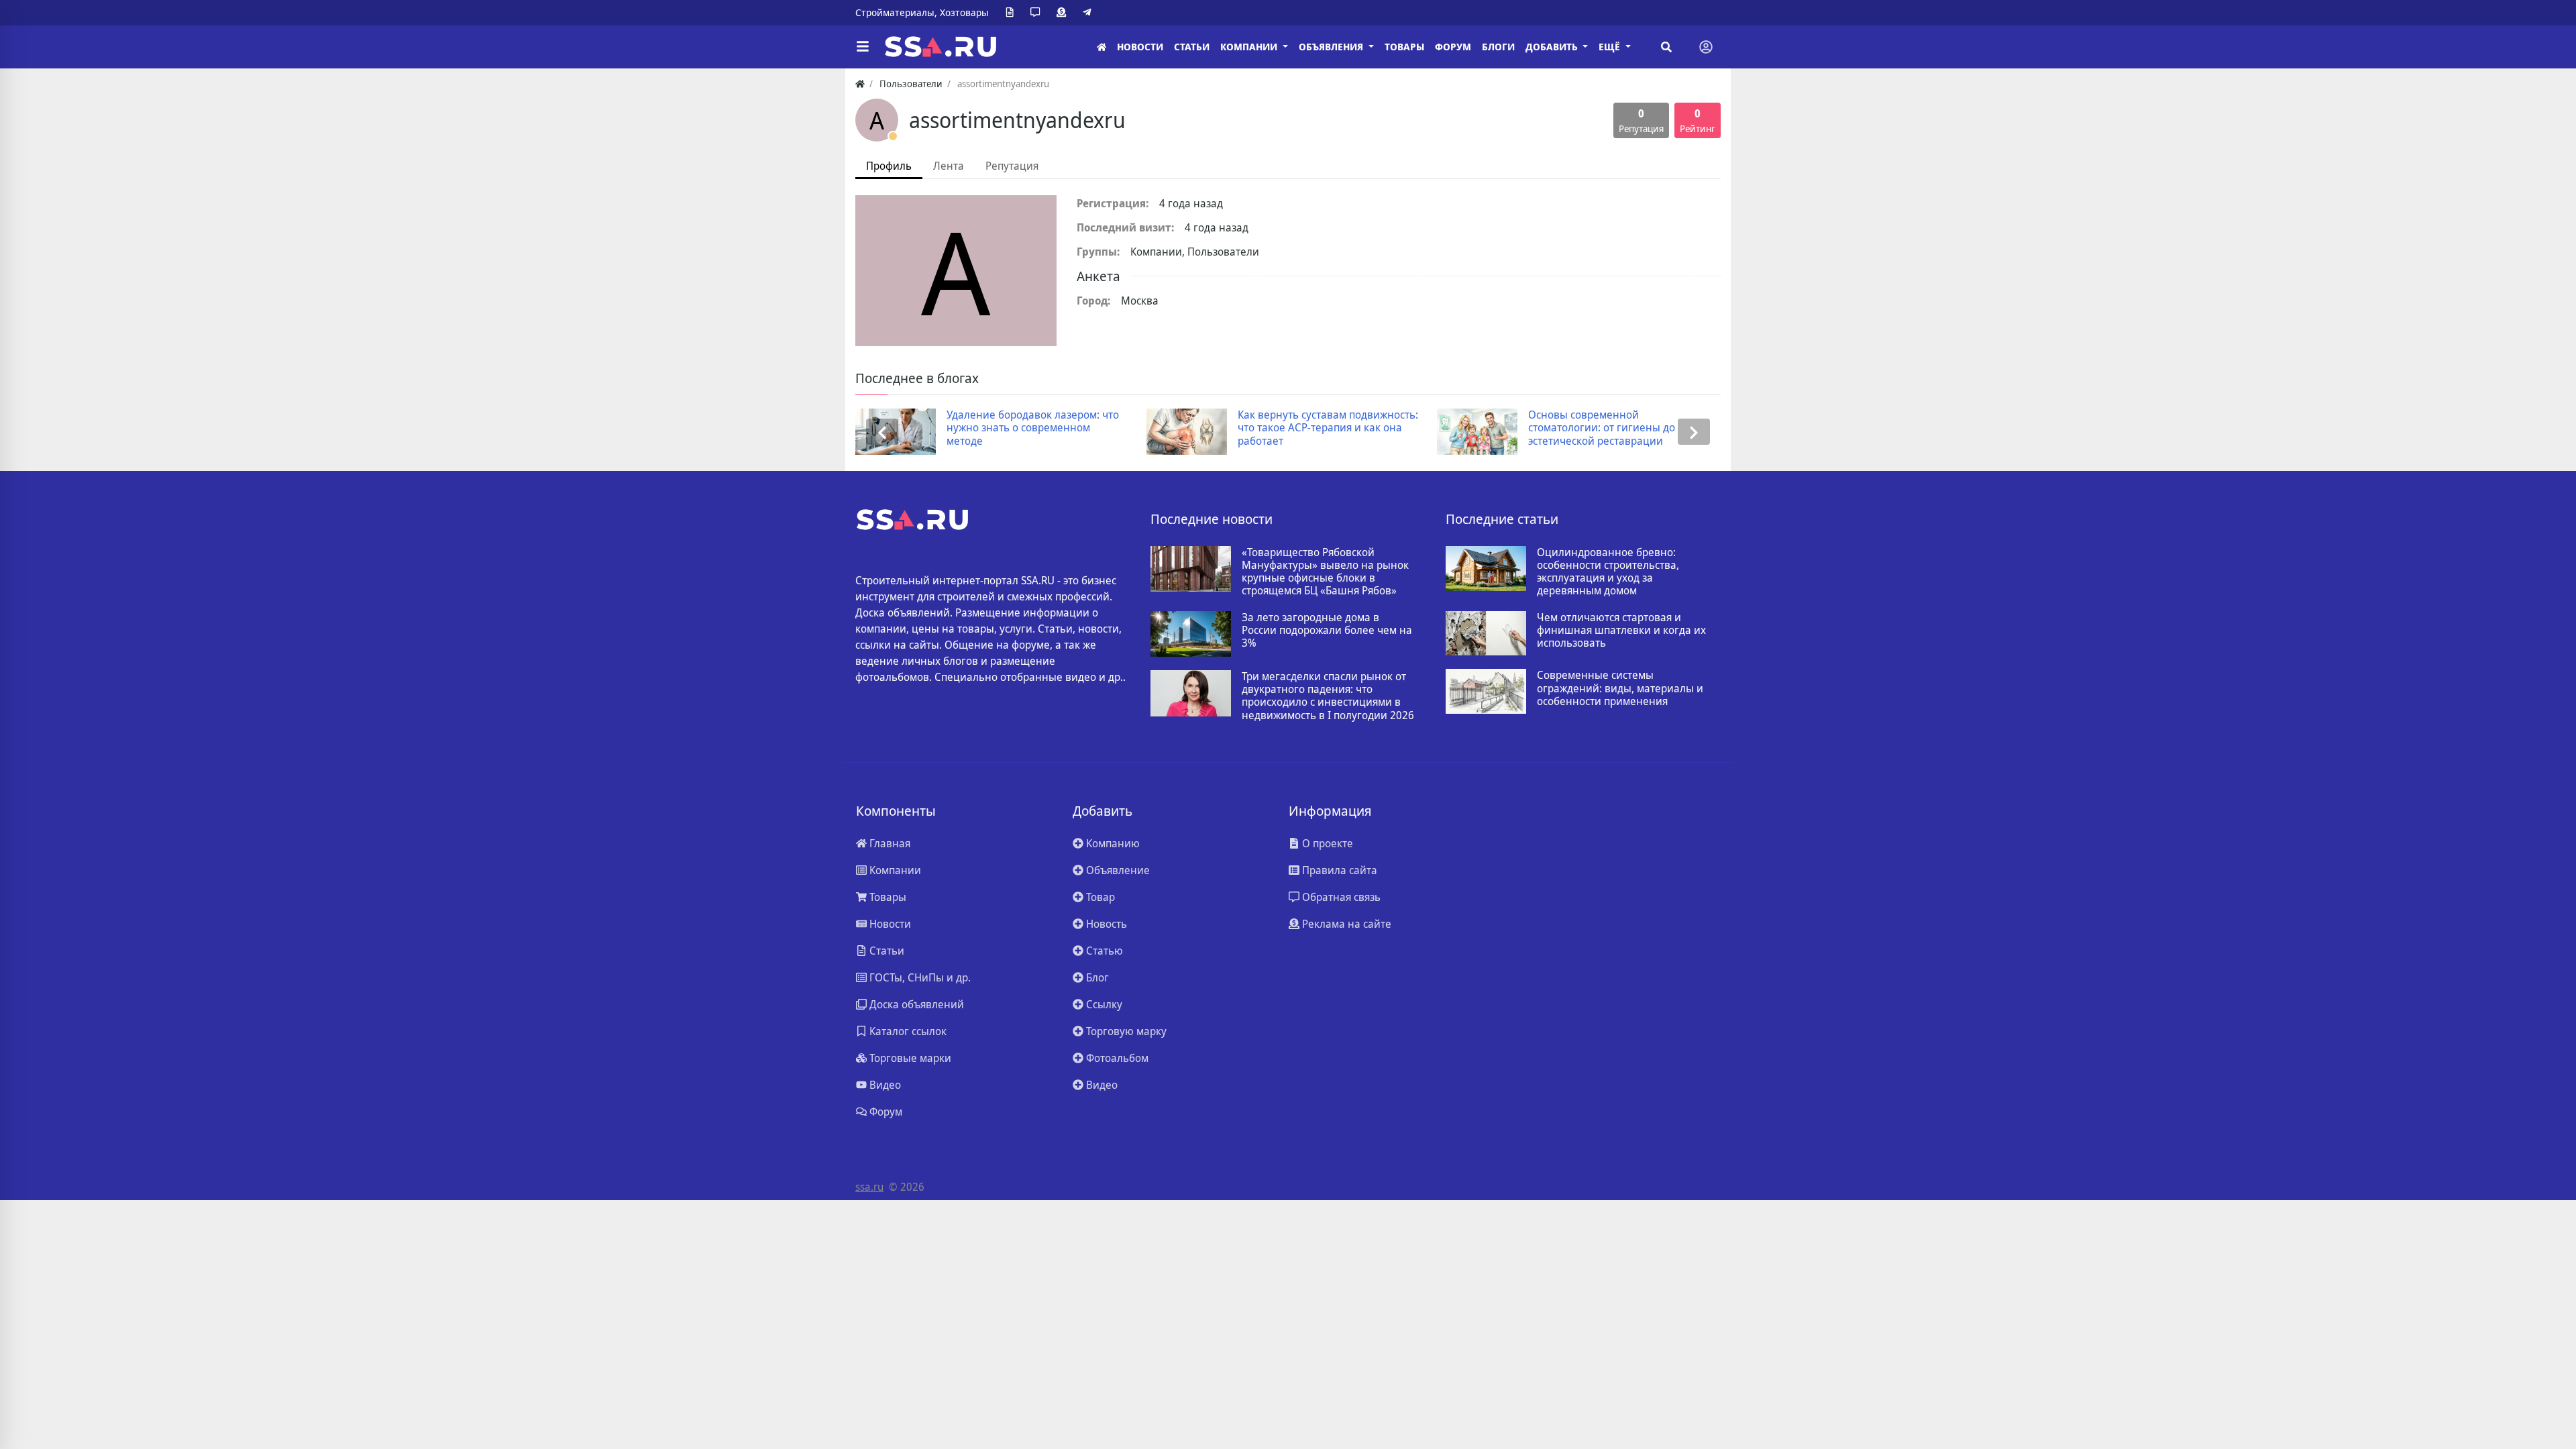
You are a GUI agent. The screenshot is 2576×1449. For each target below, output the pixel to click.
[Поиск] (1666, 47)
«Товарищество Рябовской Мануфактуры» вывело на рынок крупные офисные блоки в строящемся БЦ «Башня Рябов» (1325, 572)
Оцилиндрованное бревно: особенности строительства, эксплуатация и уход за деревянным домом (1608, 572)
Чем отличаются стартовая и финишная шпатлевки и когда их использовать (1621, 631)
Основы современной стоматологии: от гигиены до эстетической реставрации (1355, 428)
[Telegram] (1089, 13)
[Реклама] (1064, 13)
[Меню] (863, 47)
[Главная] (1102, 47)
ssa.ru (869, 1187)
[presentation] (882, 432)
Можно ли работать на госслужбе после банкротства (1657, 421)
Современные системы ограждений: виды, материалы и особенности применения (1620, 688)
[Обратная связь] (1038, 13)
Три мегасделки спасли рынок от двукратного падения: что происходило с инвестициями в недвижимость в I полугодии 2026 (1328, 696)
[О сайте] (1012, 13)
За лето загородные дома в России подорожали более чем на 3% (1327, 631)
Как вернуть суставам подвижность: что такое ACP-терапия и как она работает (1082, 428)
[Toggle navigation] (1706, 47)
